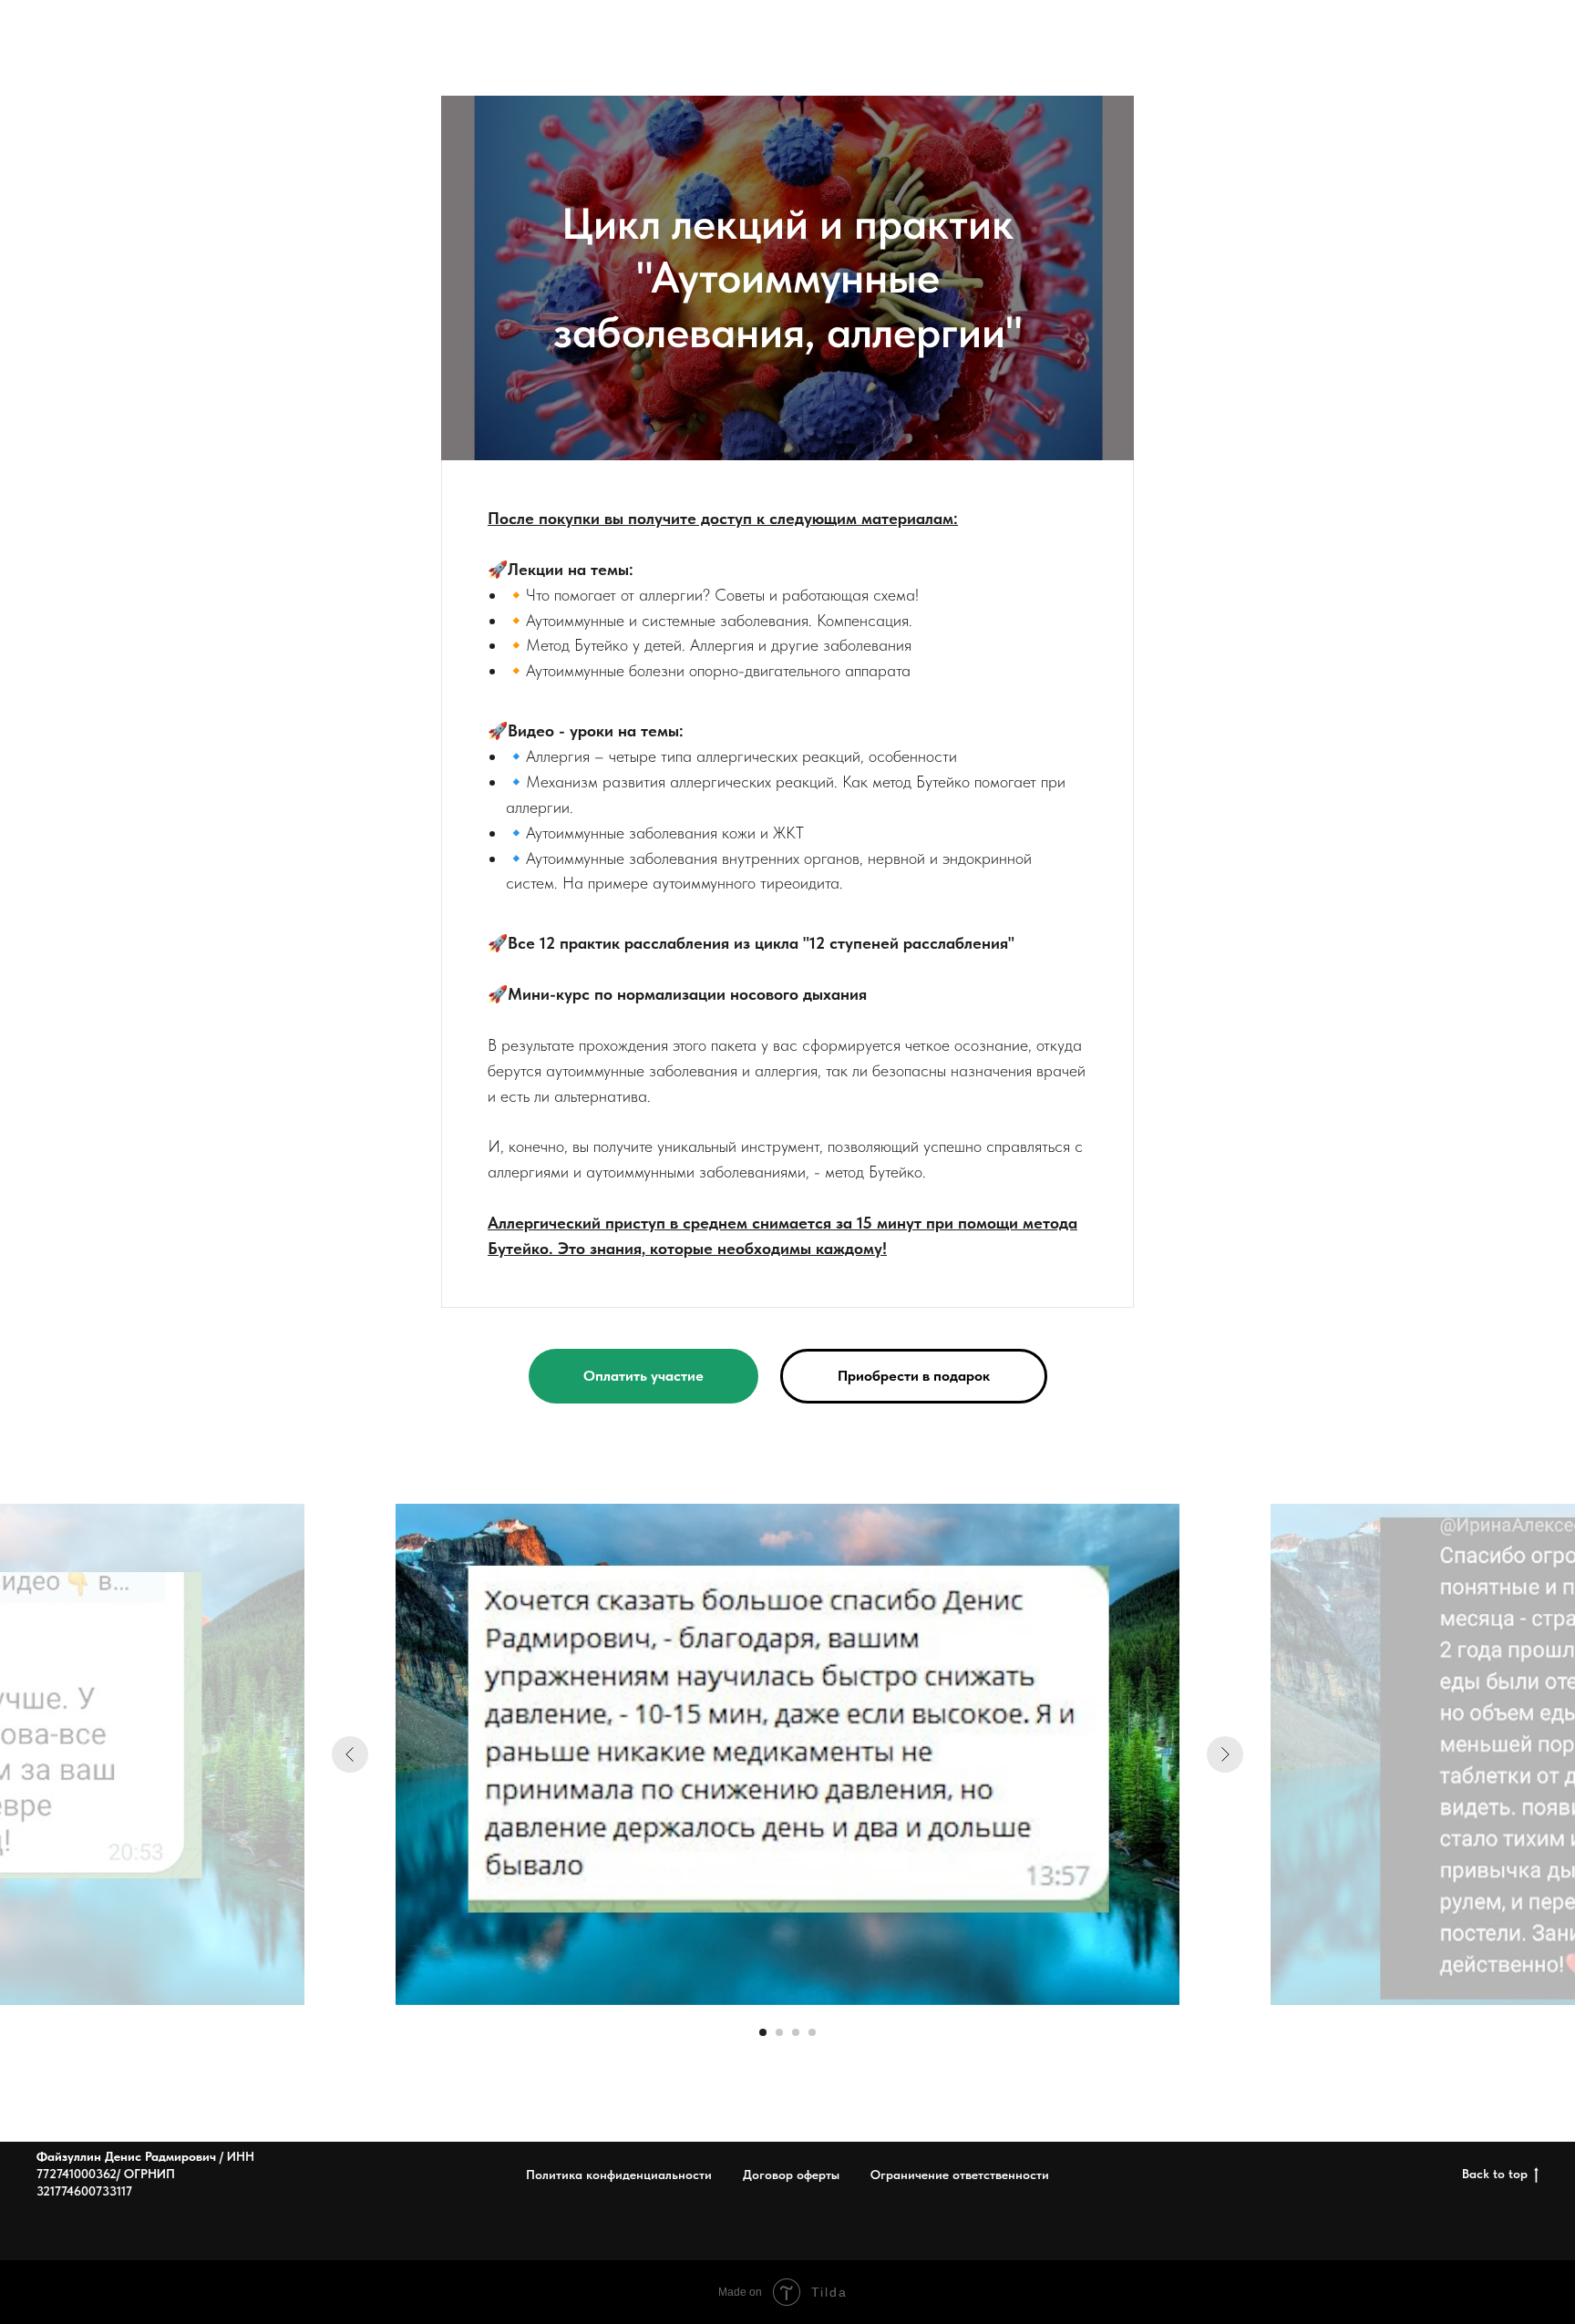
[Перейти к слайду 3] (796, 2032)
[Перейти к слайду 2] (779, 2032)
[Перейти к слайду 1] (763, 2032)
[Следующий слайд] (1225, 1754)
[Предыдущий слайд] (350, 1754)
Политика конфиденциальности (619, 2175)
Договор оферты (791, 2175)
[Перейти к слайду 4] (812, 2032)
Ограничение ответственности (960, 2175)
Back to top (1495, 2174)
